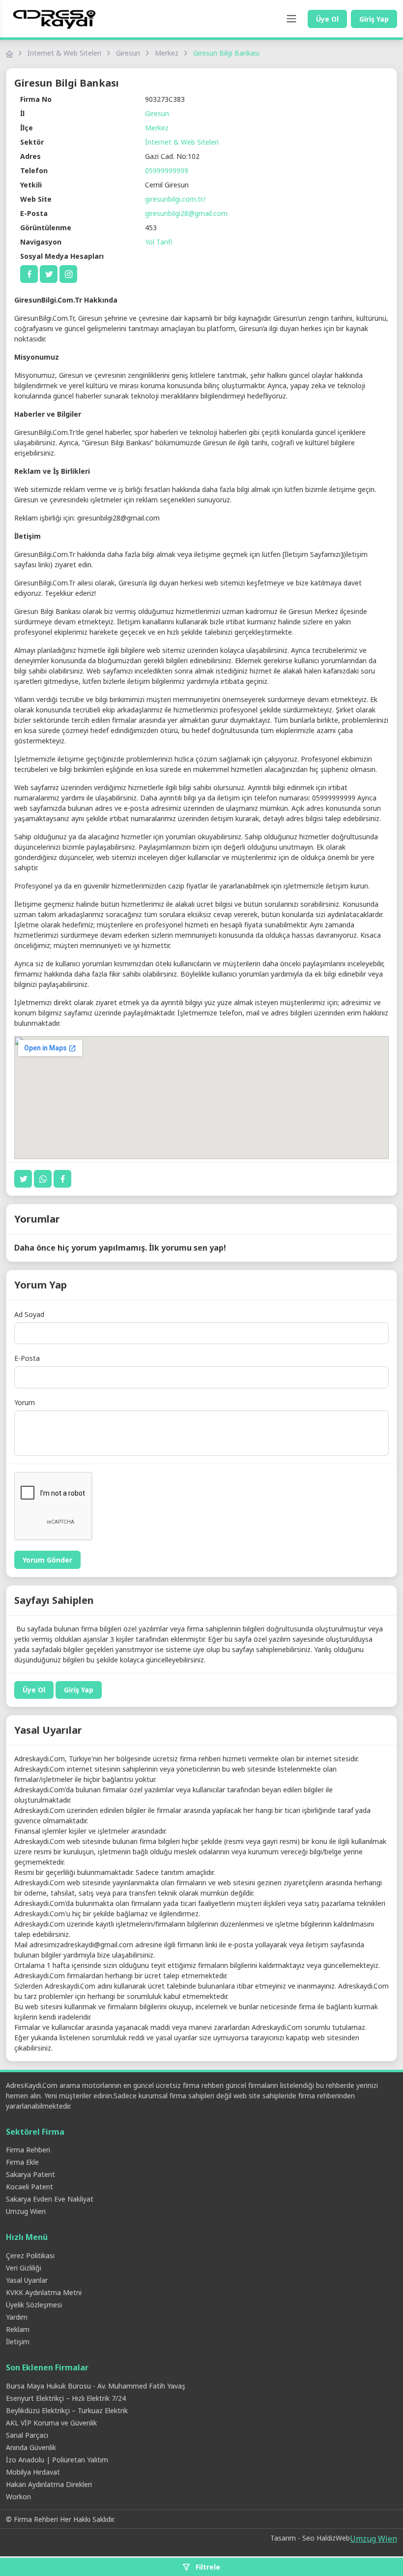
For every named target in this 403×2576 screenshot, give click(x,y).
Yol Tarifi (158, 242)
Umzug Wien (26, 2211)
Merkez (167, 53)
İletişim (18, 2342)
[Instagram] (68, 274)
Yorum (25, 1402)
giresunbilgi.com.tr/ (175, 199)
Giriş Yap (374, 19)
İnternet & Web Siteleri (64, 53)
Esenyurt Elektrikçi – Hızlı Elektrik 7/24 (66, 2398)
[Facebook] (29, 274)
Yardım (17, 2317)
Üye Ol (327, 19)
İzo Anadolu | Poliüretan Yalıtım (57, 2460)
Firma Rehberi (28, 2150)
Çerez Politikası (30, 2255)
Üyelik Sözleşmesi (34, 2305)
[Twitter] (49, 274)
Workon (18, 2497)
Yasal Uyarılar (27, 2280)
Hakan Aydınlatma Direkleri (49, 2484)
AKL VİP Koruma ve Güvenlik (51, 2423)
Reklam (18, 2329)
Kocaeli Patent (29, 2187)
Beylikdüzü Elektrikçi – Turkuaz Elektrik (67, 2410)
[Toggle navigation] (291, 19)
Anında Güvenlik (31, 2447)
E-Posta (27, 1358)
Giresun (128, 53)
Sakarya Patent (30, 2174)
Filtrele (207, 2567)
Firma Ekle (22, 2162)
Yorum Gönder (47, 1560)
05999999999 (167, 170)
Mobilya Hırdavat (33, 2472)
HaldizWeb (333, 2538)
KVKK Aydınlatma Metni (44, 2292)
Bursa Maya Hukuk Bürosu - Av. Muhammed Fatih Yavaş (96, 2386)
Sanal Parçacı (27, 2435)
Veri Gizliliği (24, 2268)
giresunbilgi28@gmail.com (186, 213)
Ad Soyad (29, 1314)
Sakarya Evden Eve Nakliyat (50, 2199)
